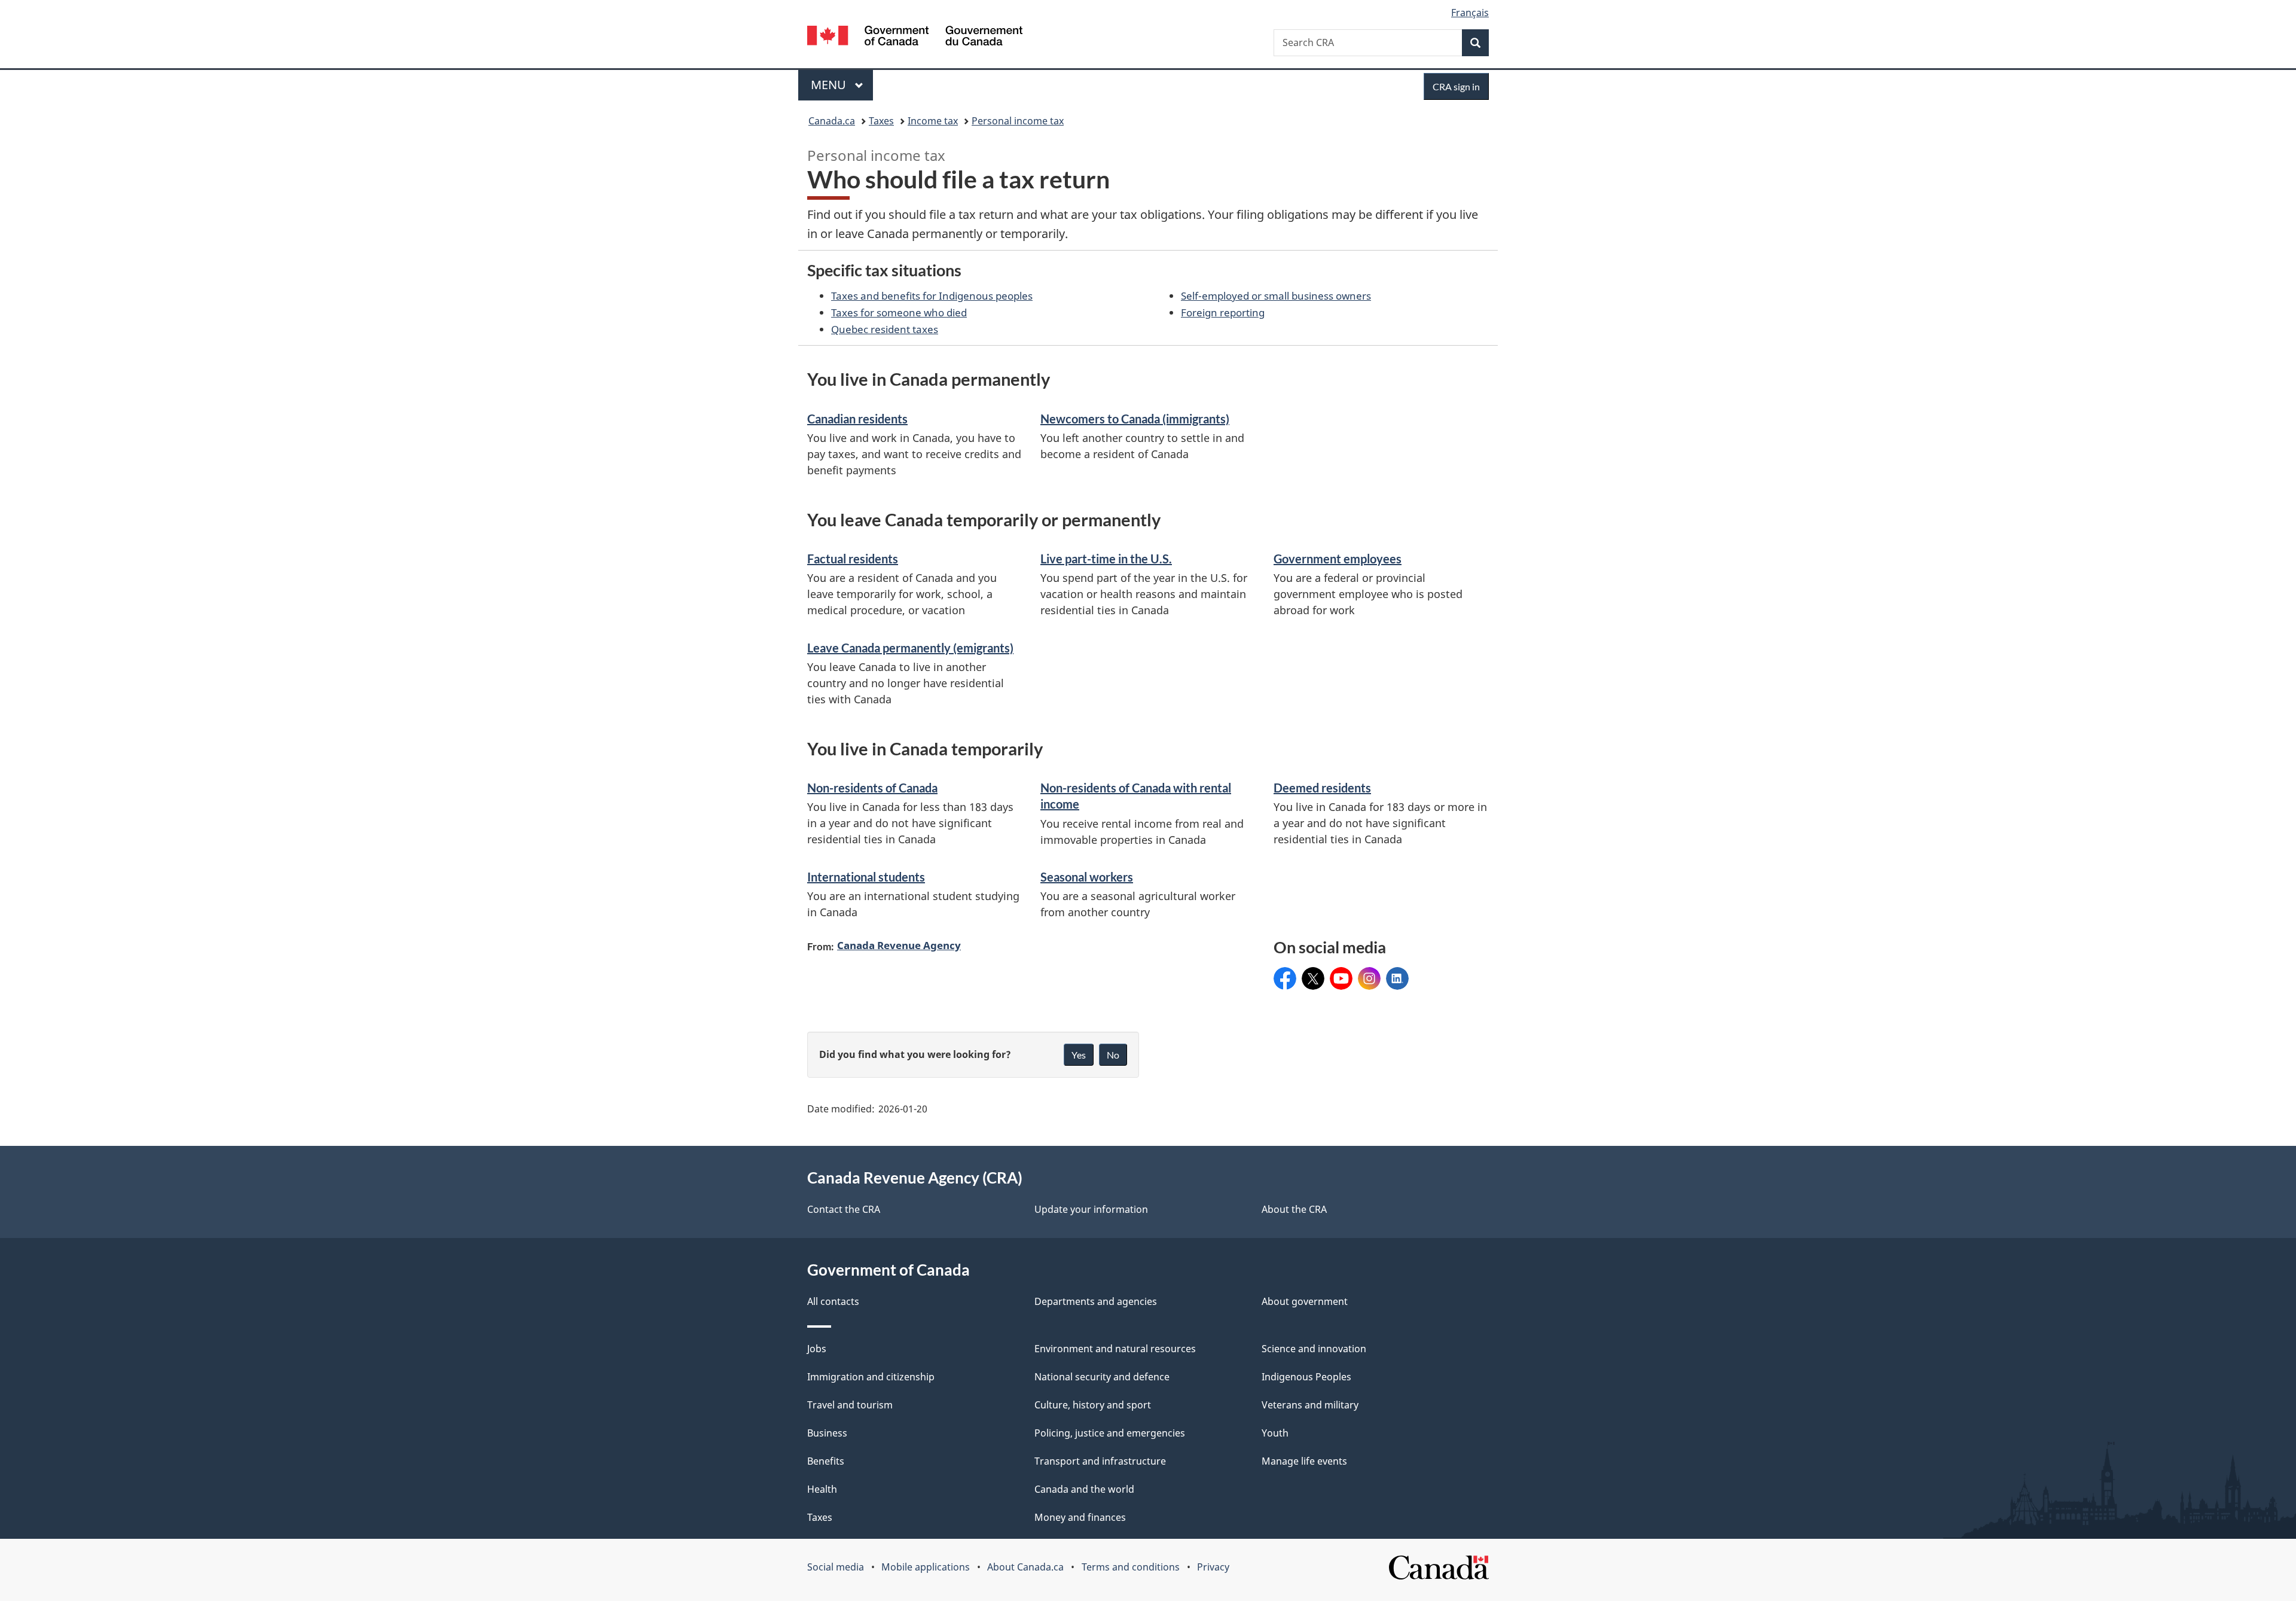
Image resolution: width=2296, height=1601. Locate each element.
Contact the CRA (844, 1209)
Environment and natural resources (1115, 1349)
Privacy (1213, 1567)
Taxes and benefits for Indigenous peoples (932, 295)
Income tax (933, 121)
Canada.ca (832, 121)
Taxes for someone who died (899, 312)
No (1113, 1055)
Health (822, 1489)
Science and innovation (1314, 1349)
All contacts (833, 1301)
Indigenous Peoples (1306, 1377)
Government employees (1338, 559)
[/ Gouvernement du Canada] (915, 37)
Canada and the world (1084, 1489)
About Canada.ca (1025, 1567)
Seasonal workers (1087, 877)
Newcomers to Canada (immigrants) (1135, 419)
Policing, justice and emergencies (1110, 1433)
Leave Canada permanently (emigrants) (910, 648)
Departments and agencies (1096, 1301)
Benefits (826, 1461)
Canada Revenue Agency (899, 945)
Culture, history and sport (1093, 1405)
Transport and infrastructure (1100, 1461)
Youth (1275, 1433)
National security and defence (1102, 1377)
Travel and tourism (850, 1405)
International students (866, 877)
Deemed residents (1322, 788)
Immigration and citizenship (871, 1377)
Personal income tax (1018, 121)
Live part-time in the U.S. (1106, 559)
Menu (830, 85)
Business (827, 1433)
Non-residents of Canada (872, 788)
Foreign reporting (1223, 312)
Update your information (1091, 1209)
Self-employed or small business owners (1276, 295)
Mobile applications (926, 1567)
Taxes (881, 121)
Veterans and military (1310, 1405)
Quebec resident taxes (885, 329)
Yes (1079, 1055)
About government (1305, 1301)
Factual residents (853, 559)
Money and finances (1080, 1517)
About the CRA (1294, 1209)
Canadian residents (857, 419)
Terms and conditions (1131, 1567)
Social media (836, 1567)
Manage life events (1304, 1461)
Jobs (817, 1349)
